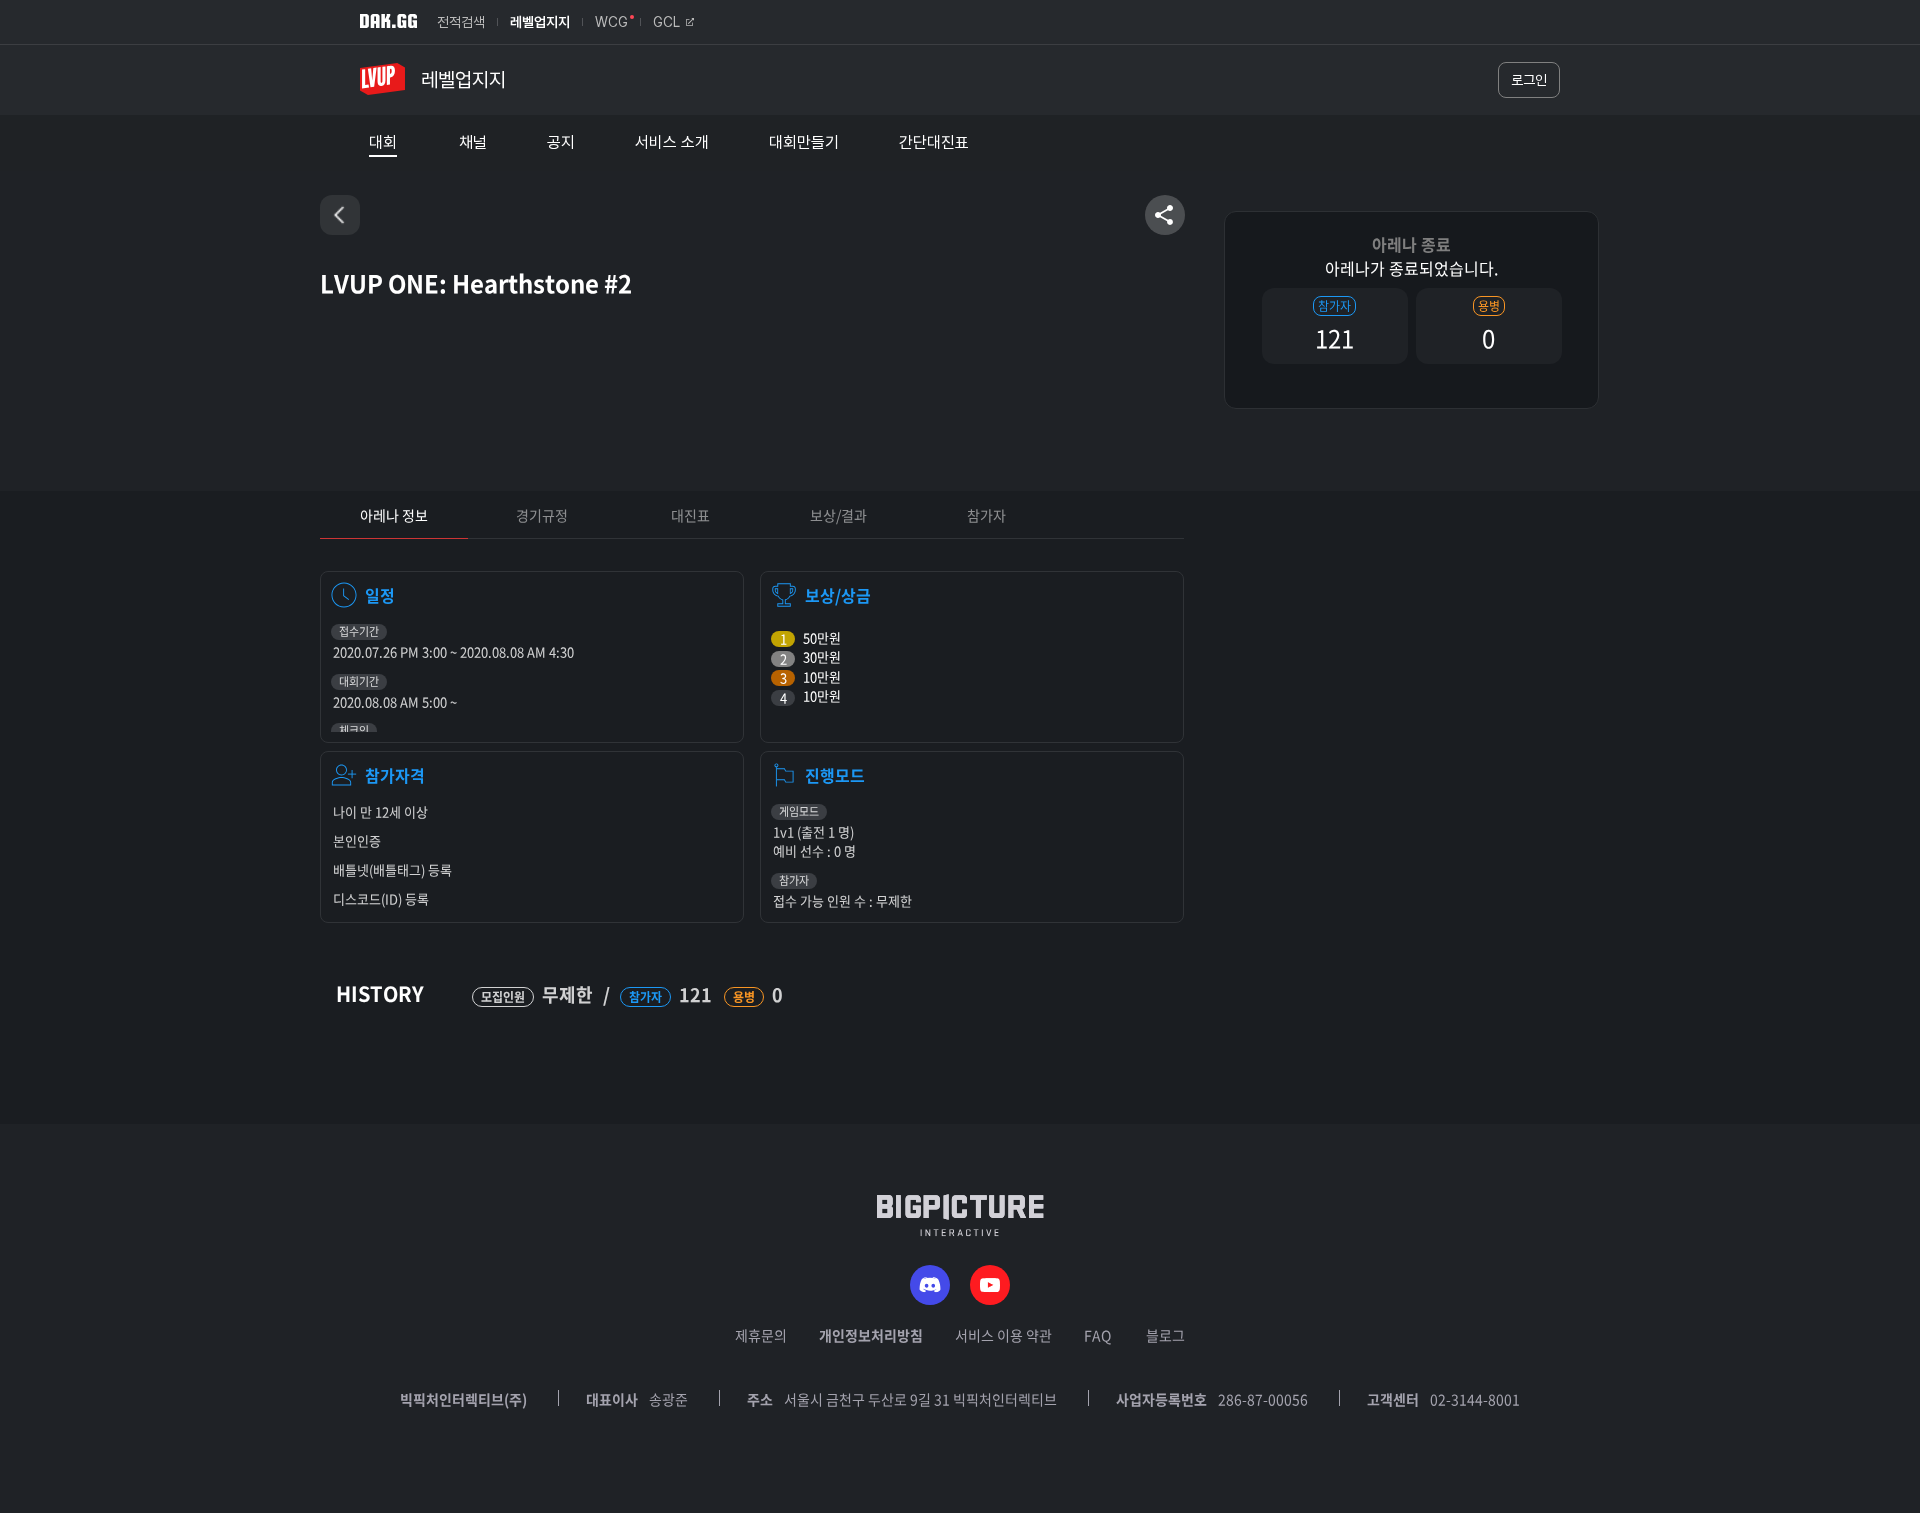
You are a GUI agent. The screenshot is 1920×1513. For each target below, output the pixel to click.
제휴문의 (761, 1335)
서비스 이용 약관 (1003, 1335)
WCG (611, 22)
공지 (561, 143)
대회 (383, 143)
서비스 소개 (672, 143)
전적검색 (461, 22)
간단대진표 (934, 143)
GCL (666, 22)
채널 (473, 143)
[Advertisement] (160, 871)
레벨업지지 (540, 22)
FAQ (1097, 1335)
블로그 (1165, 1335)
